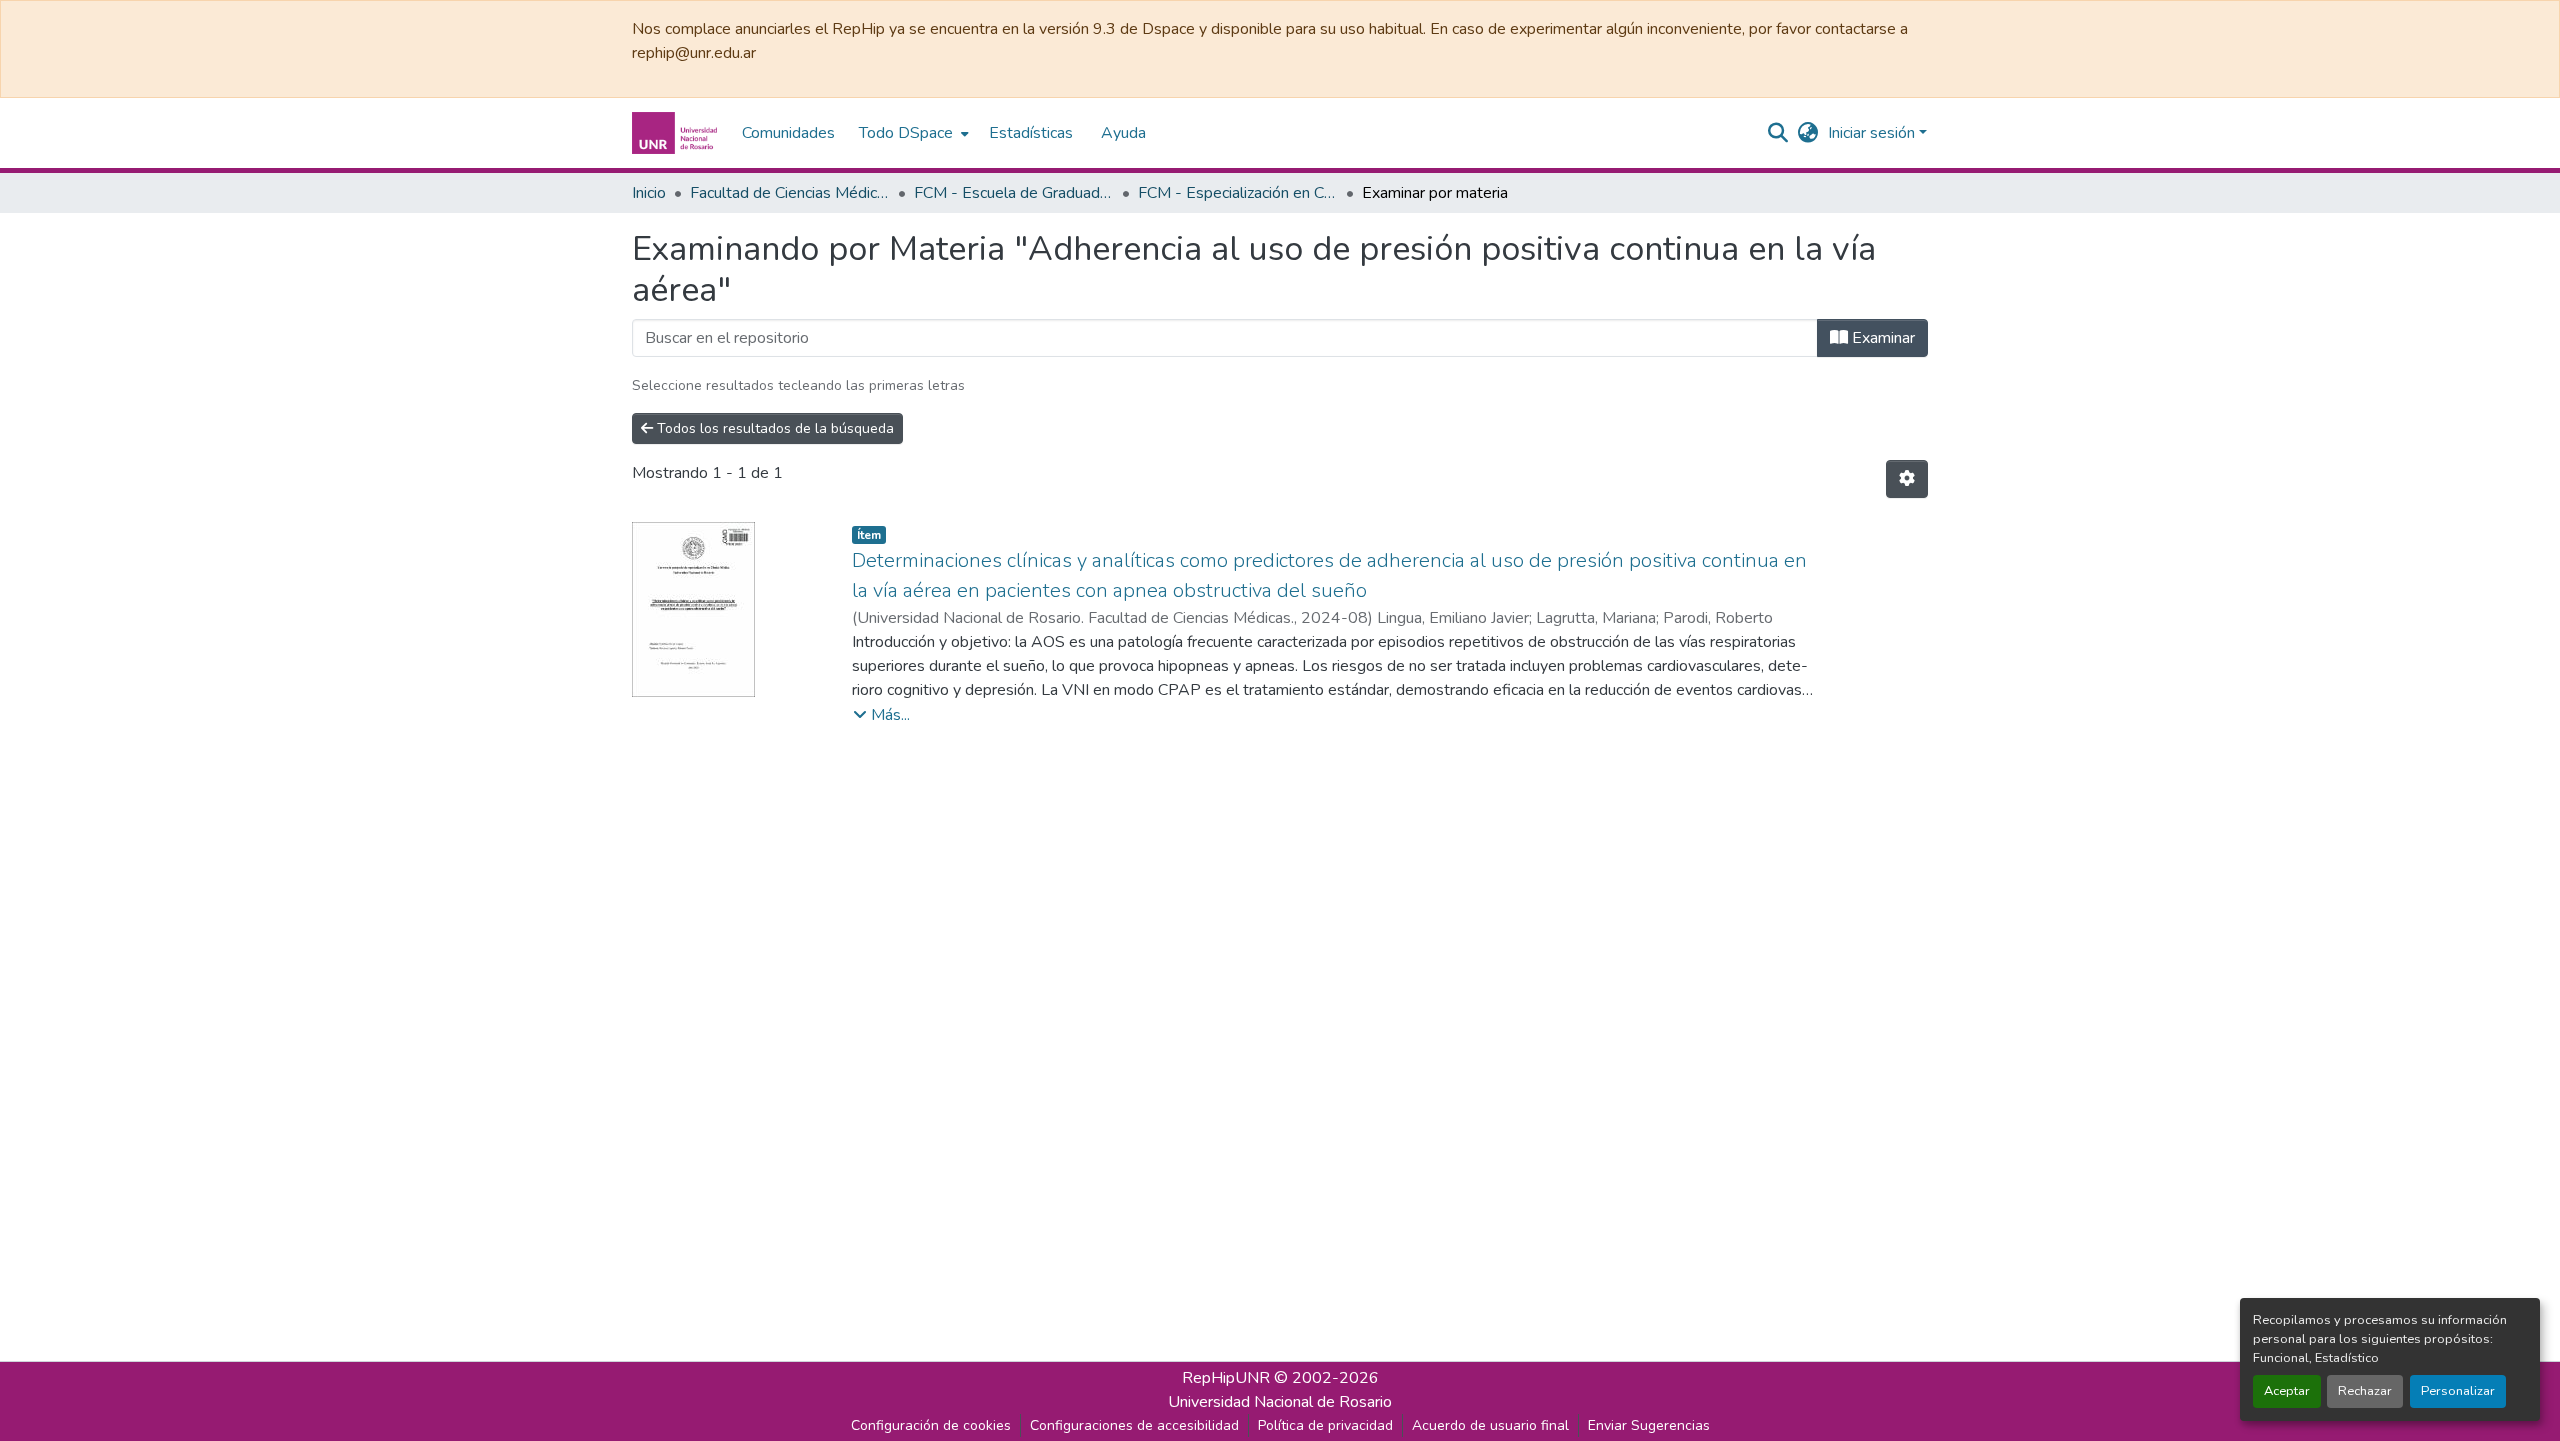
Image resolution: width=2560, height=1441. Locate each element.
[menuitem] (912, 133)
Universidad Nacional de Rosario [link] (1280, 1402)
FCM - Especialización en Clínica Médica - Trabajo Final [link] (1238, 193)
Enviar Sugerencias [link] (1649, 1425)
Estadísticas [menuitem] (1031, 133)
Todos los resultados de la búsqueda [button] (773, 428)
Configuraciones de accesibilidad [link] (1134, 1425)
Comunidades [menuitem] (788, 133)
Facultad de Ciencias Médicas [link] (790, 193)
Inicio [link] (649, 193)
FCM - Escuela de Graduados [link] (1014, 193)
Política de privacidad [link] (1325, 1425)
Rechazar (2365, 1391)
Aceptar (2287, 1391)
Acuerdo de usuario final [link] (1490, 1425)
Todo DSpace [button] (906, 133)
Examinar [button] (1881, 338)
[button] (677, 133)
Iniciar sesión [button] (1873, 133)
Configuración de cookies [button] (931, 1425)
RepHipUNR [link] (1226, 1378)
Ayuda (1123, 133)
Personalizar (2458, 1391)
